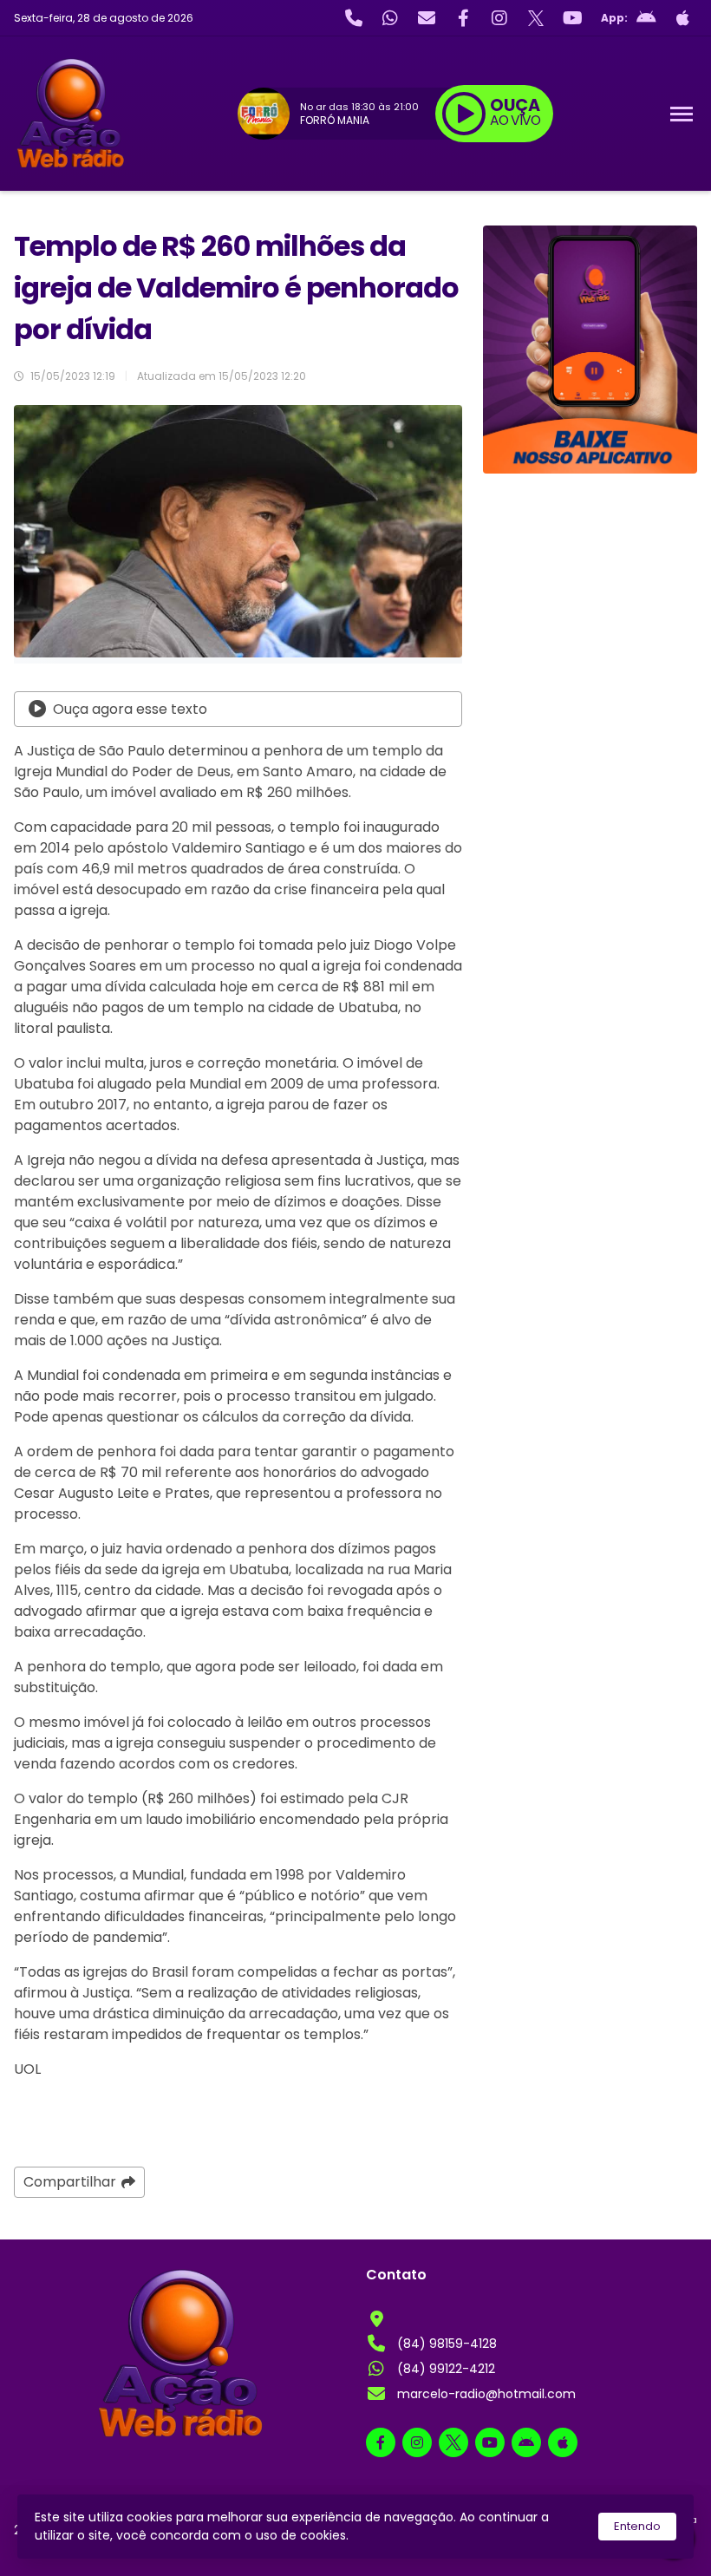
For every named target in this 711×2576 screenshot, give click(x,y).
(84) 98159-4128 (447, 2344)
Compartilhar (70, 2182)
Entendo (637, 2526)
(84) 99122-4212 (446, 2369)
